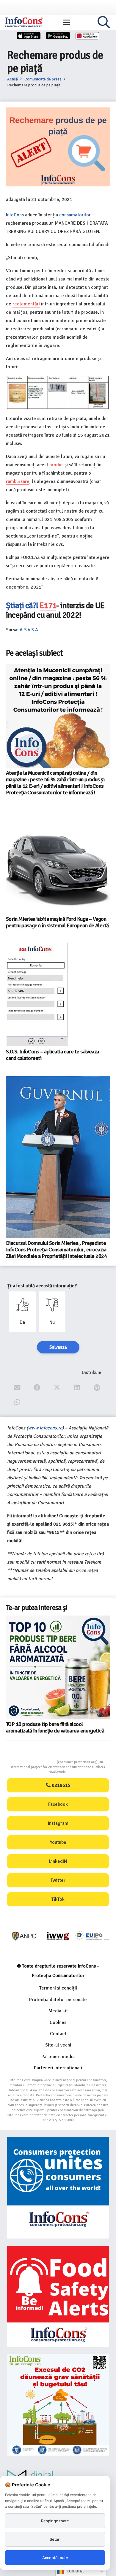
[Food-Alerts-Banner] (58, 2296)
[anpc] (24, 1936)
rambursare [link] (18, 481)
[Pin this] (97, 1388)
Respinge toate (55, 2521)
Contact (58, 2034)
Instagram (58, 1823)
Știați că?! (23, 605)
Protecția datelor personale (58, 2000)
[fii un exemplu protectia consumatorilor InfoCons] (58, 2405)
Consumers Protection (35, 1762)
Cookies (58, 2022)
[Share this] (37, 1388)
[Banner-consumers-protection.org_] (58, 2188)
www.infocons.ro (45, 1428)
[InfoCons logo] (24, 22)
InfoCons (15, 215)
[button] (67, 22)
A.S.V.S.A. (30, 630)
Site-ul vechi (58, 2045)
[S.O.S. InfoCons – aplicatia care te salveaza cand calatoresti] (37, 995)
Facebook (58, 1804)
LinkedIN (58, 1861)
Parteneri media (58, 2057)
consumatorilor (75, 215)
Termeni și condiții (58, 1988)
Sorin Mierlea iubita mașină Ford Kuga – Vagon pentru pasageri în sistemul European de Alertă (57, 922)
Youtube (58, 1842)
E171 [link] (48, 605)
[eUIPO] (92, 1936)
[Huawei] (87, 36)
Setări (55, 2539)
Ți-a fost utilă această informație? (42, 1286)
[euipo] (58, 1936)
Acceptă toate (55, 2558)
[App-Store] (29, 36)
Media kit (58, 2011)
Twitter (58, 1880)
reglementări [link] (26, 304)
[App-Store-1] (58, 36)
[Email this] (17, 1388)
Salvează (58, 1347)
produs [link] (56, 465)
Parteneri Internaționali (58, 2068)
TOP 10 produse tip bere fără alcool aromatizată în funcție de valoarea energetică (55, 1727)
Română (74, 2571)
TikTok (58, 1899)
